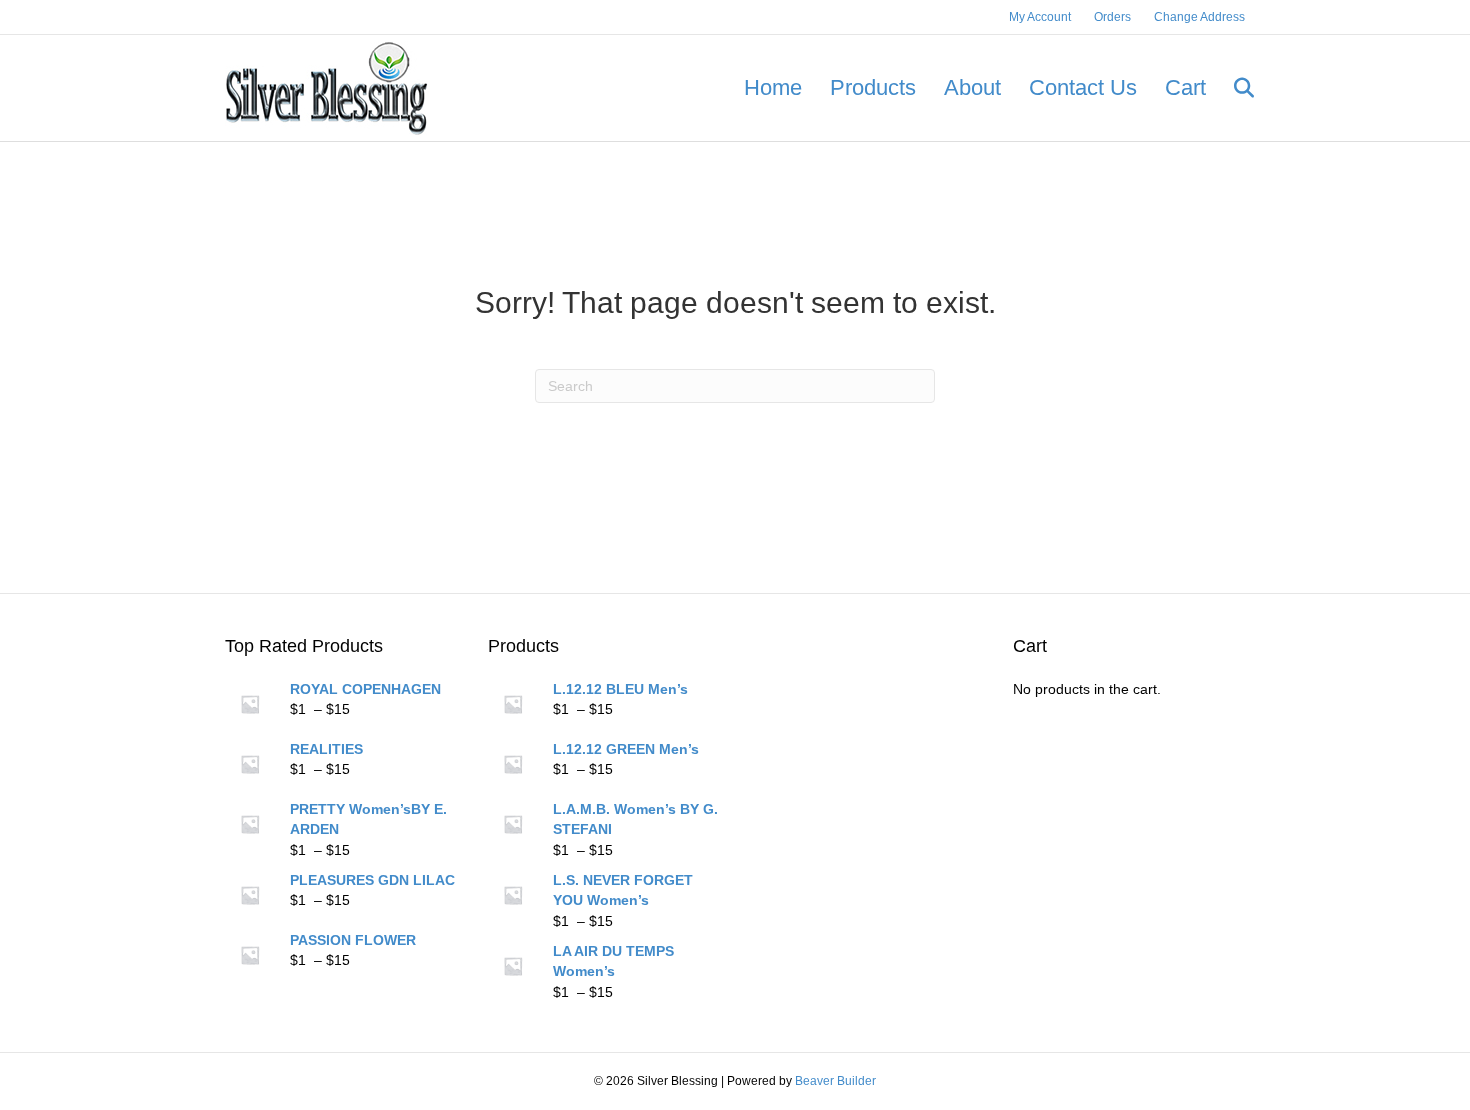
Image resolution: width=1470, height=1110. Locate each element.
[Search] (1232, 88)
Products (873, 87)
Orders (1112, 17)
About (972, 87)
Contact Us (1083, 87)
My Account (1040, 17)
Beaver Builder (835, 1081)
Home (773, 87)
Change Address (1199, 17)
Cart (1185, 87)
